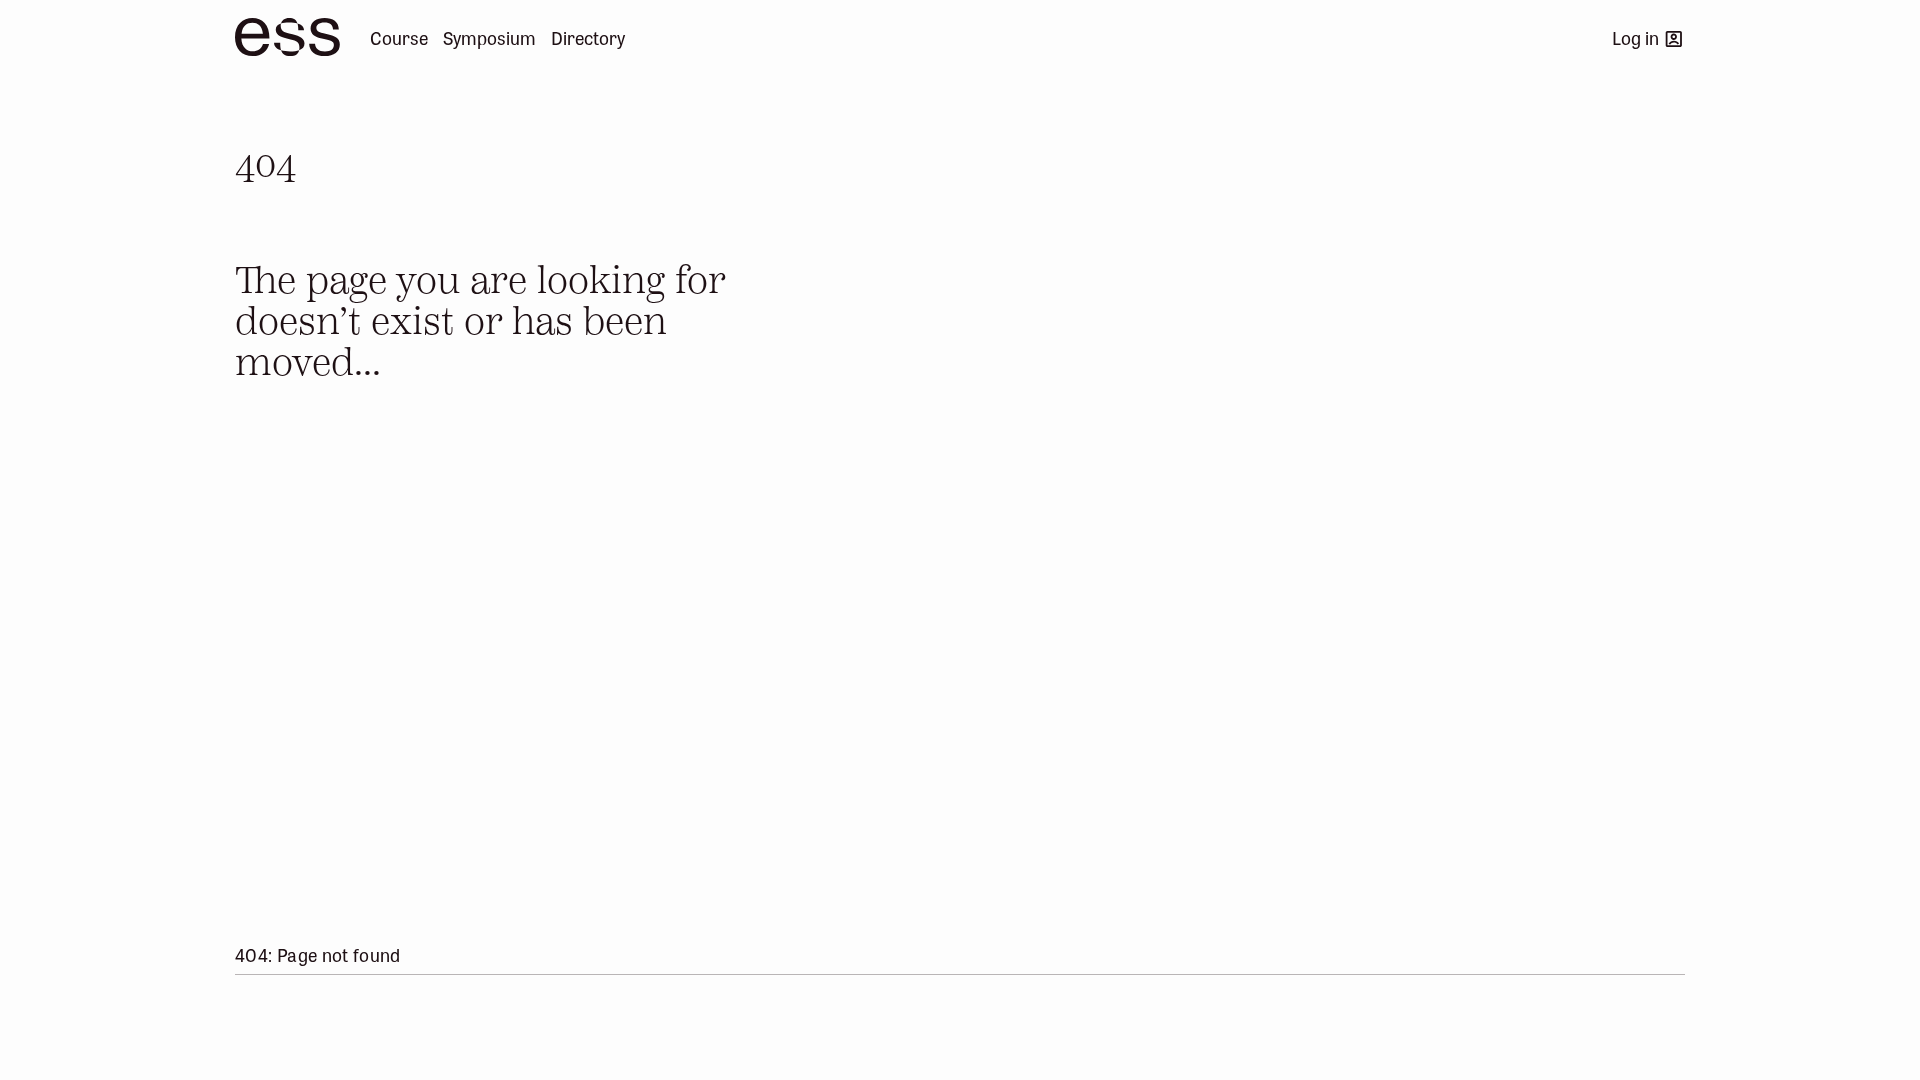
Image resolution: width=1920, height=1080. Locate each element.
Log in (1635, 37)
